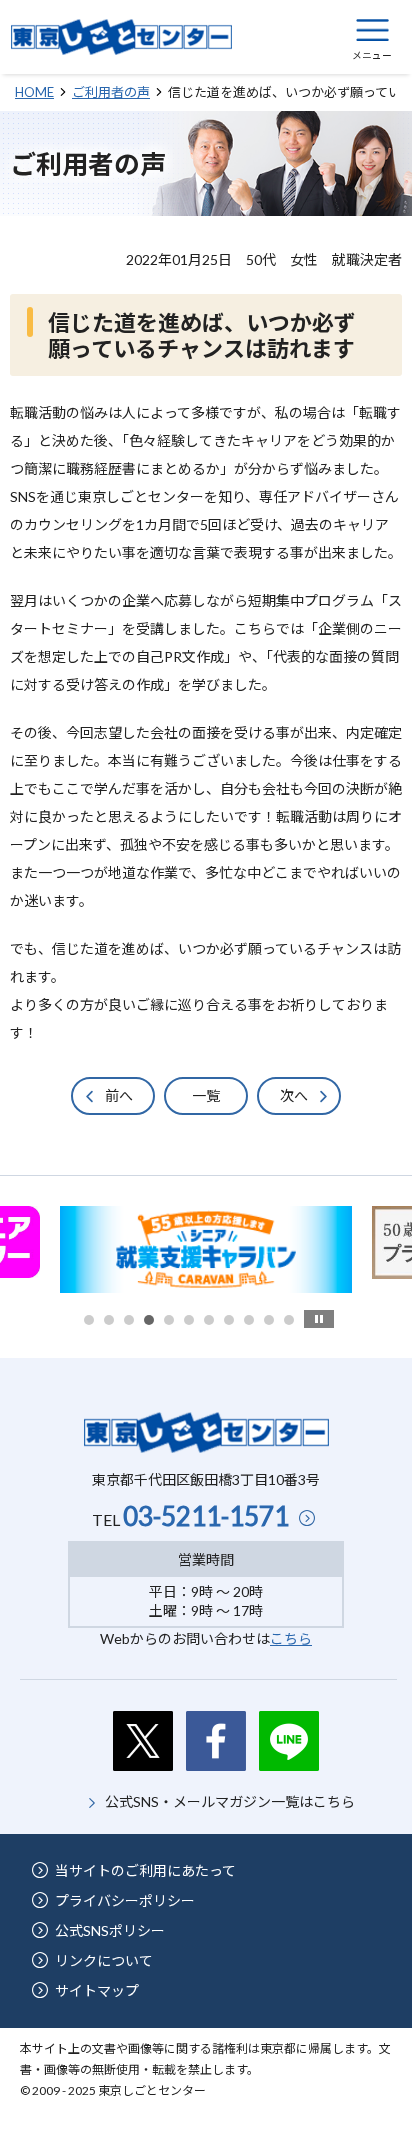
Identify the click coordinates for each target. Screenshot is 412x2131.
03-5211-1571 (206, 1516)
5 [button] (169, 1320)
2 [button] (109, 1320)
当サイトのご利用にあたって (145, 1870)
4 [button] (149, 1320)
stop (319, 1319)
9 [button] (249, 1320)
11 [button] (289, 1320)
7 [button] (209, 1320)
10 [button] (269, 1320)
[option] (206, 1249)
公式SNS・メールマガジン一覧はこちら (230, 1801)
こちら (291, 1638)
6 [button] (189, 1320)
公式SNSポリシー (110, 1930)
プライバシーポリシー (125, 1900)
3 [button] (129, 1320)
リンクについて (104, 1960)
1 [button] (89, 1320)
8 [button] (229, 1320)
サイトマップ (97, 1990)
